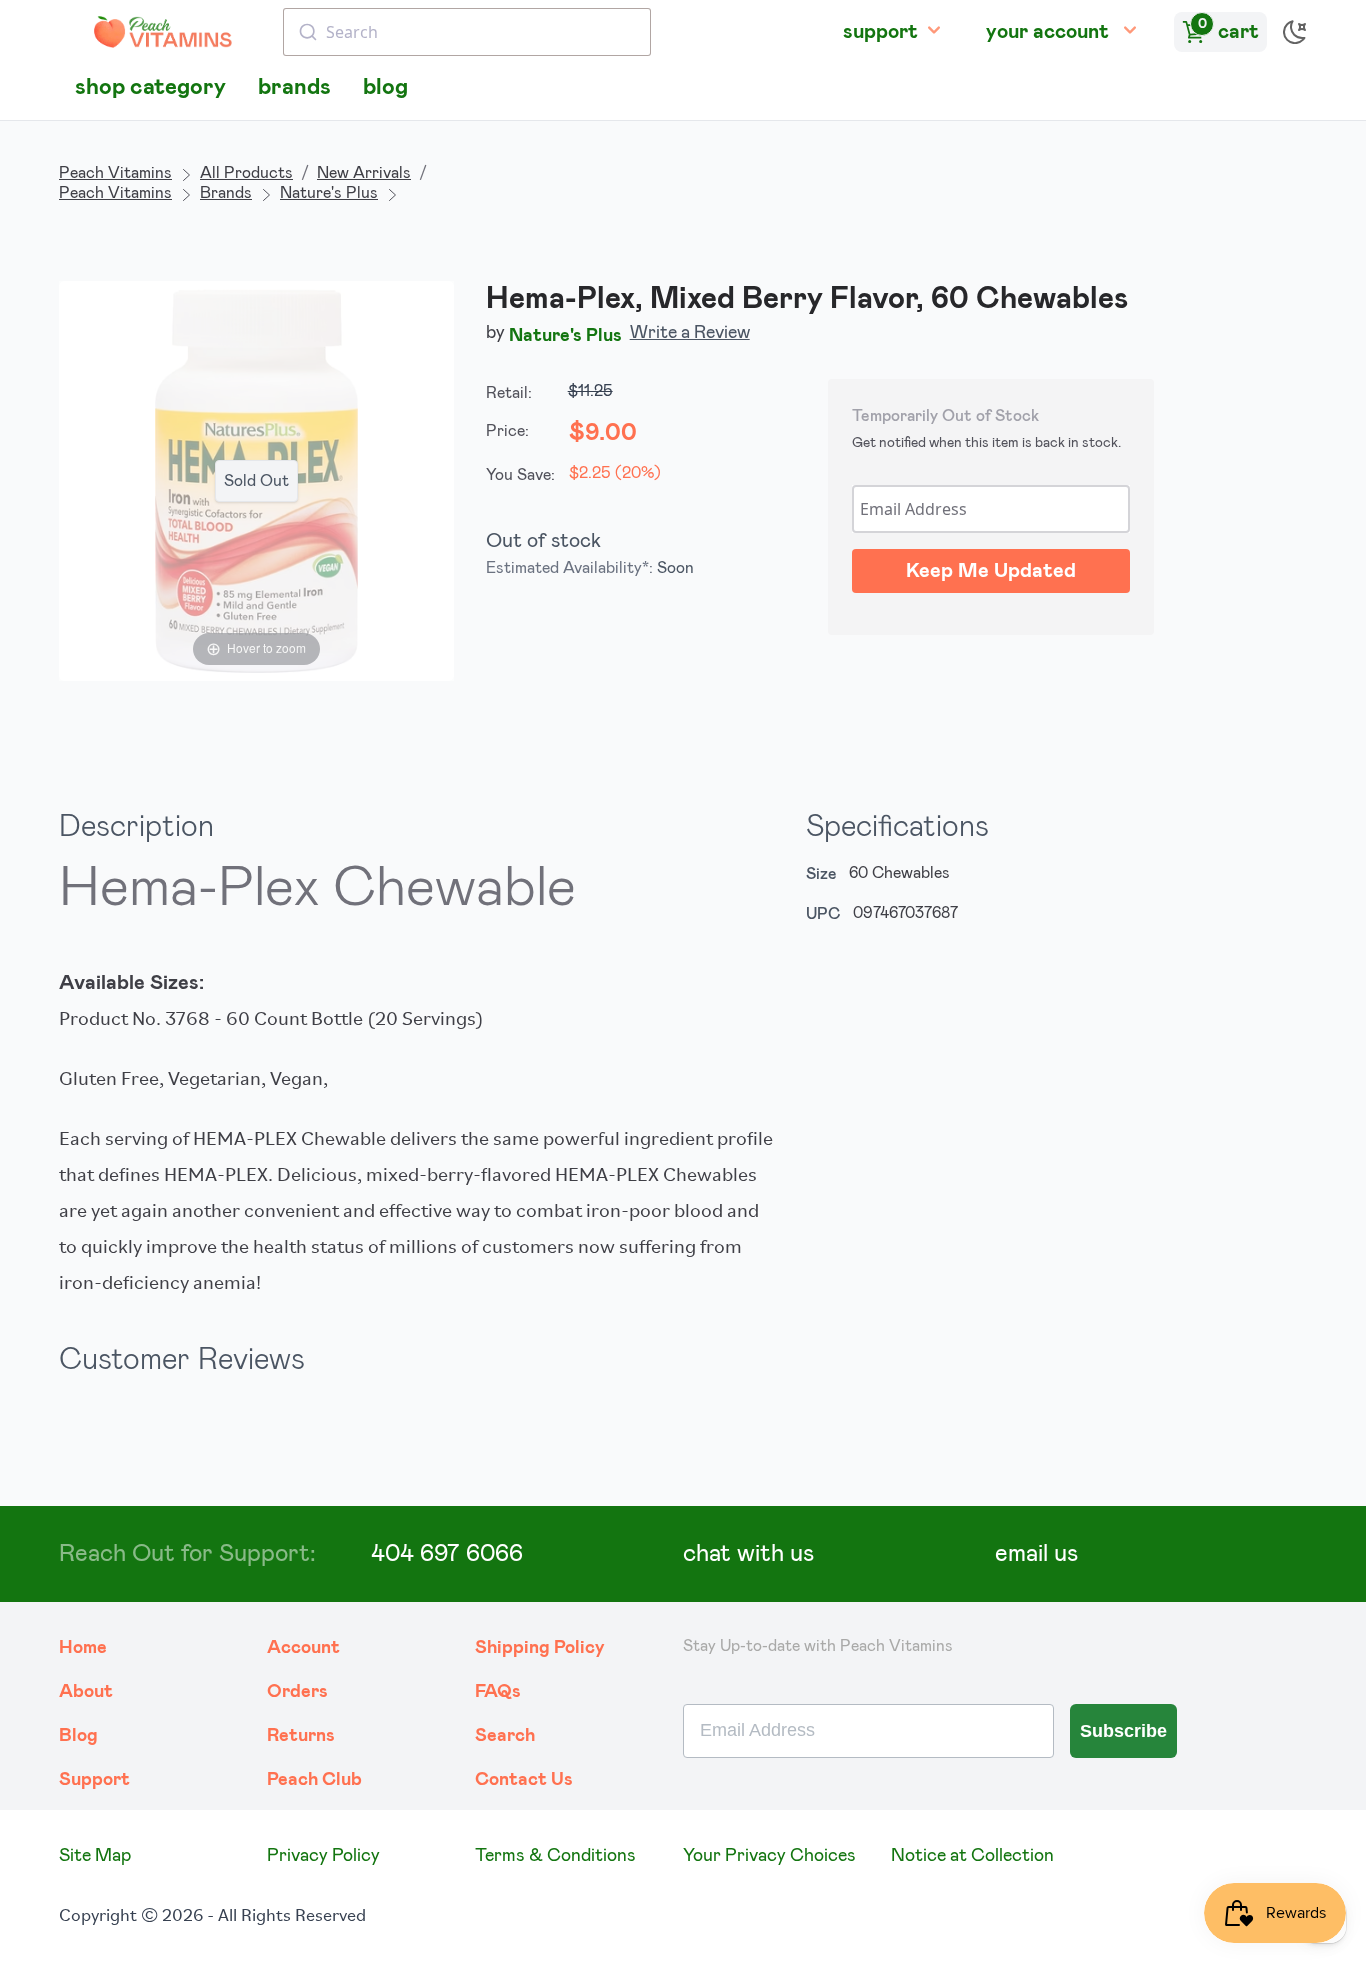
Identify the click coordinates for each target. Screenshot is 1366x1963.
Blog (78, 1736)
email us (1036, 1554)
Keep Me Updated (991, 571)
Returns (301, 1736)
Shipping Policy (540, 1648)
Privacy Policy (323, 1856)
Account (303, 1648)
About (86, 1692)
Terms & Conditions (555, 1856)
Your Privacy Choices (769, 1856)
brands (294, 87)
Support (94, 1780)
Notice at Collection (972, 1856)
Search (505, 1736)
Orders (297, 1692)
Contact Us (524, 1780)
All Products (246, 173)
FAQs (498, 1692)
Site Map (95, 1856)
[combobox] (467, 32)
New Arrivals (364, 173)
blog (385, 87)
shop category (150, 87)
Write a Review (690, 333)
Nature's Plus (329, 193)
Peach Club (314, 1780)
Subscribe (1123, 1731)
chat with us (748, 1554)
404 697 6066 (447, 1554)
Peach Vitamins (115, 173)
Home (83, 1648)
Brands (226, 193)
